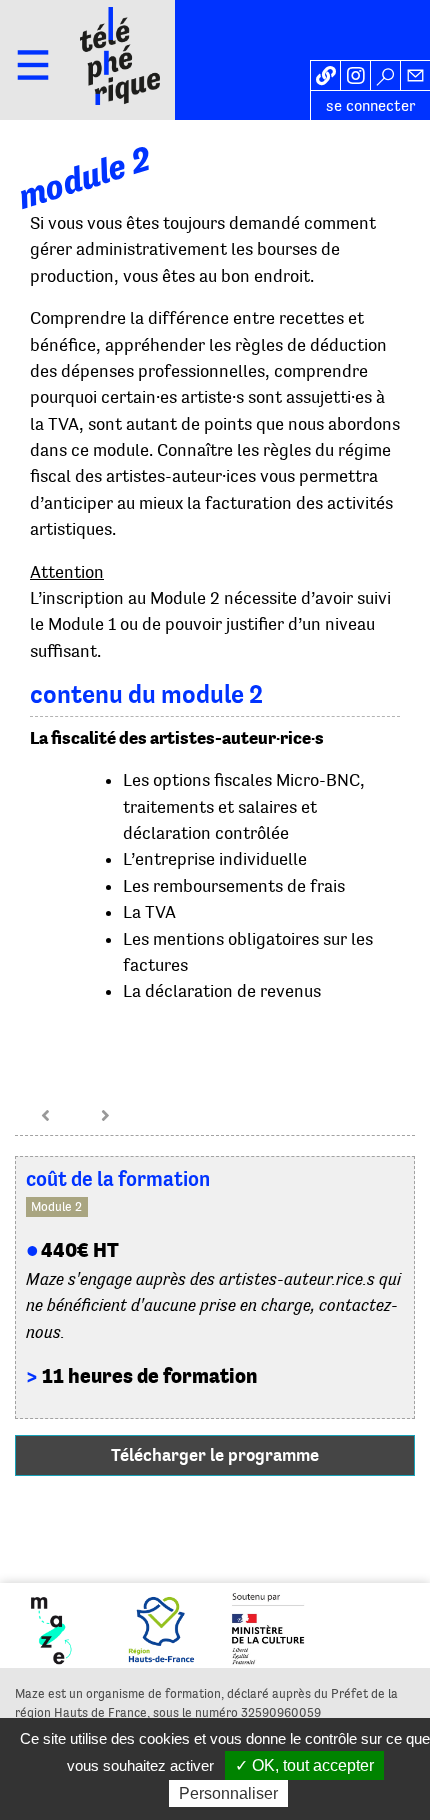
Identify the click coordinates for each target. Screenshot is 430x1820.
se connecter (371, 106)
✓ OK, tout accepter (304, 1765)
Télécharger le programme (215, 1455)
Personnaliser (228, 1793)
